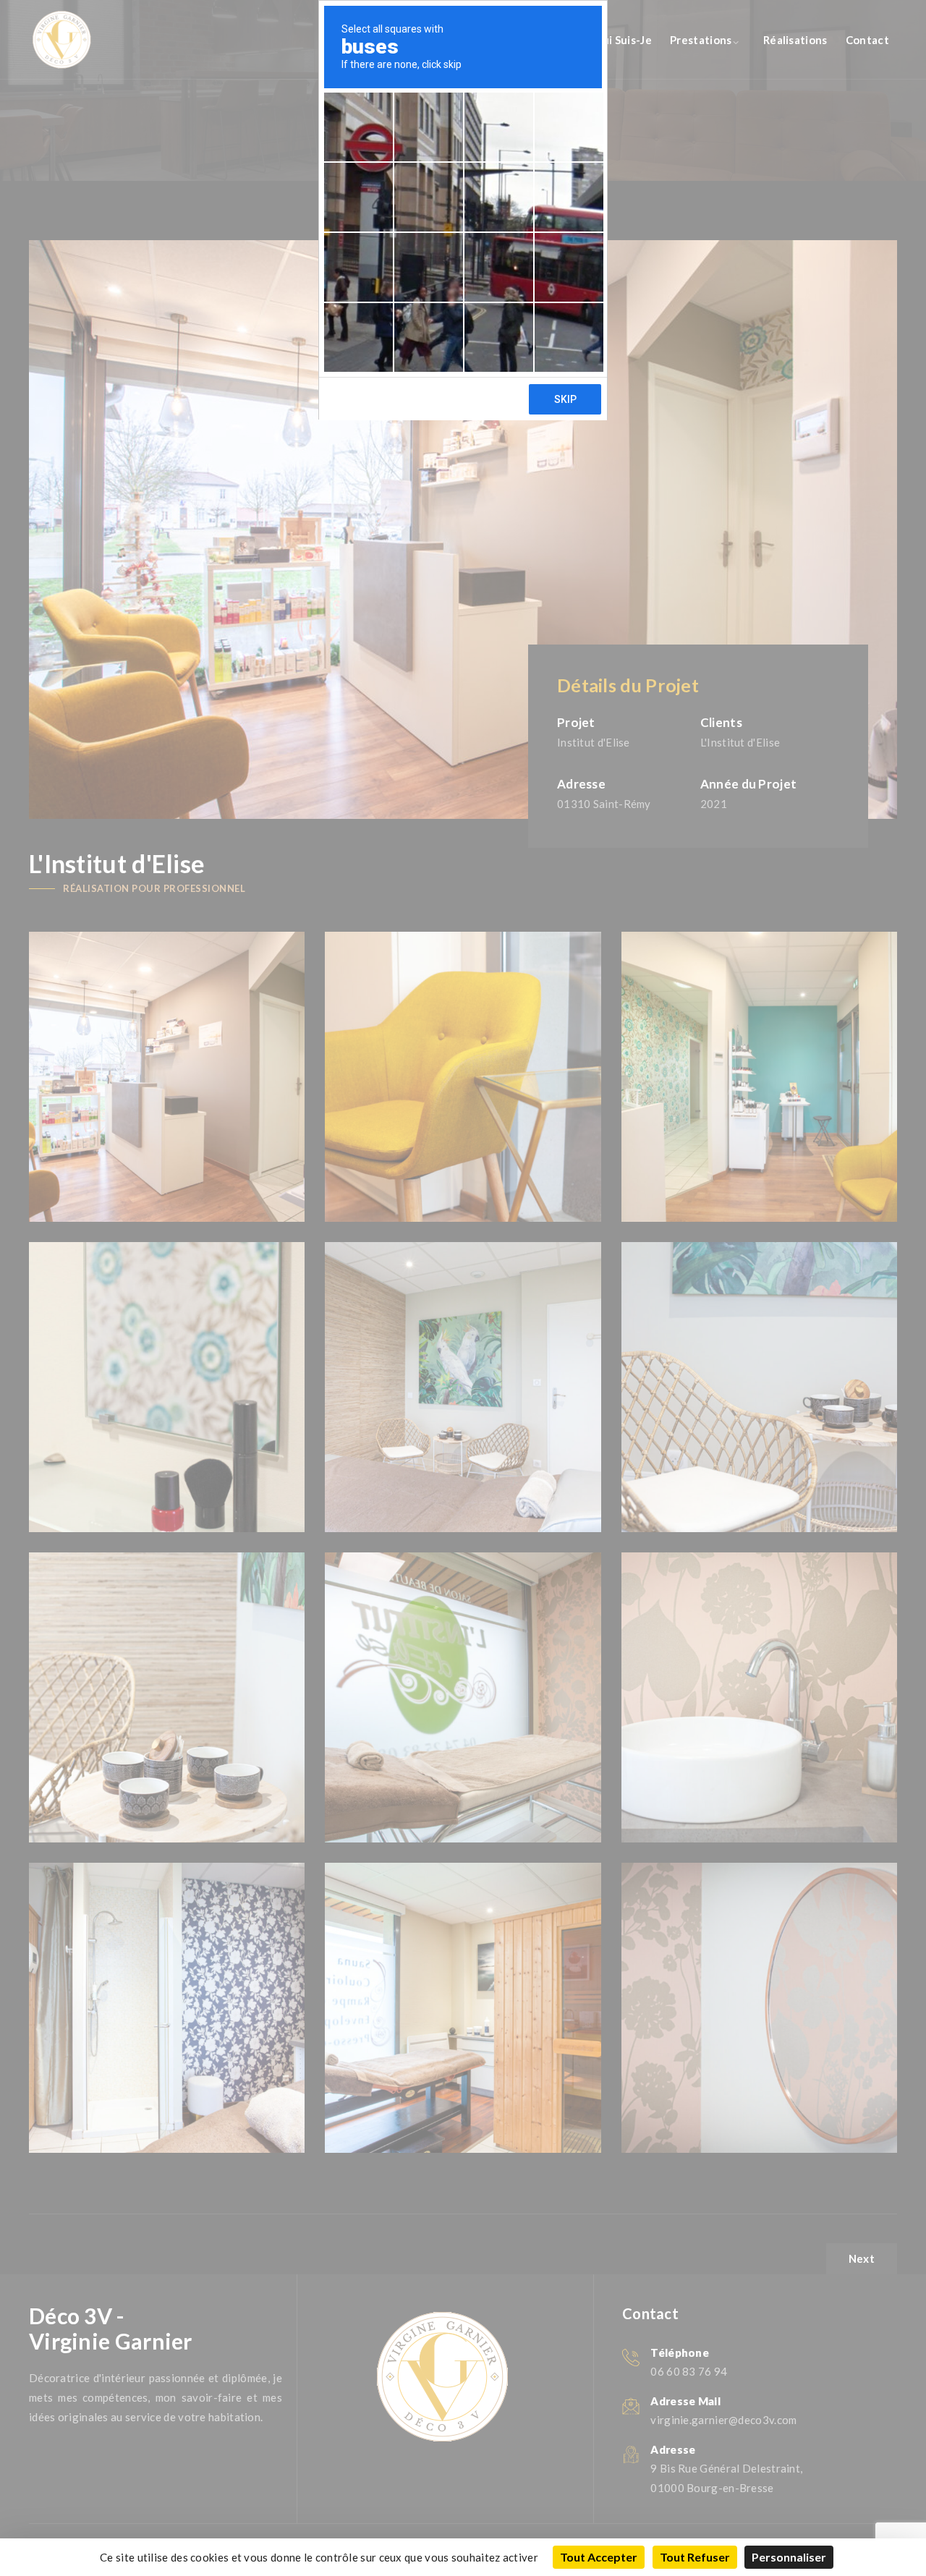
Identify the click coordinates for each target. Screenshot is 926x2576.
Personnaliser (789, 2557)
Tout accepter (599, 2557)
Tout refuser (695, 2557)
